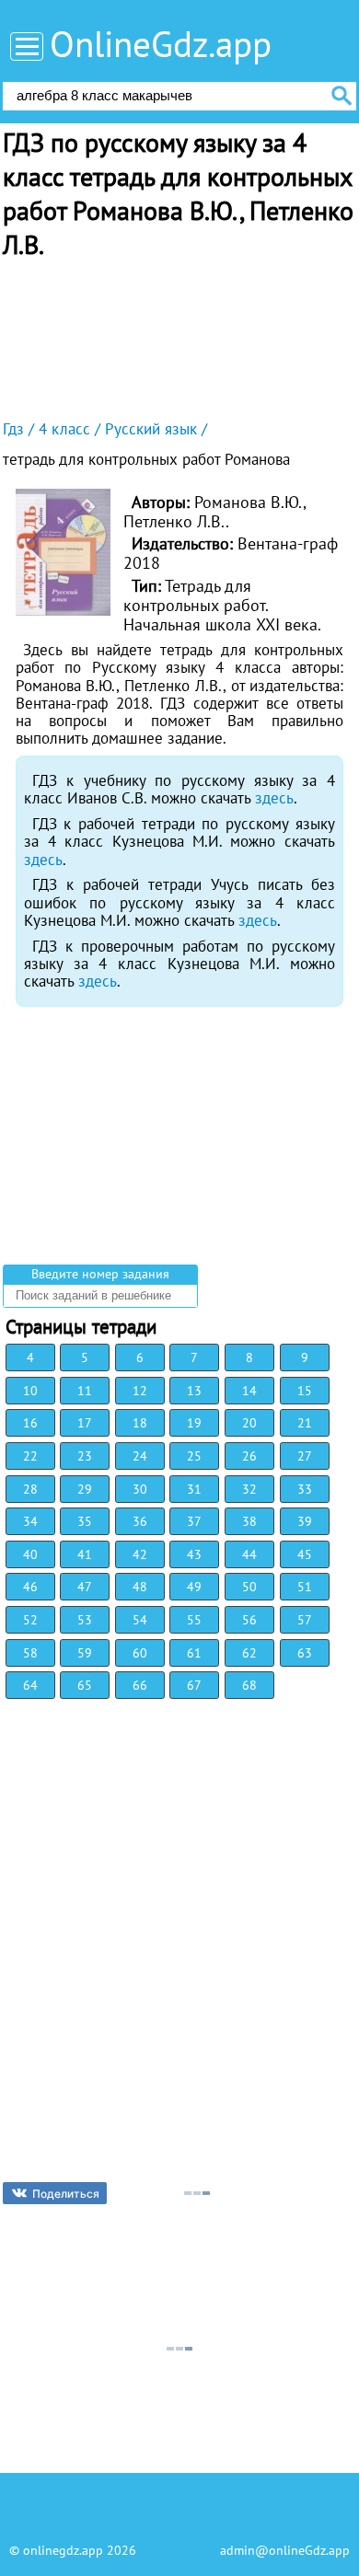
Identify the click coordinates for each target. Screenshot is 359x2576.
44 (249, 1554)
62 (249, 1653)
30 (140, 1489)
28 (30, 1489)
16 (30, 1423)
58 (30, 1653)
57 (305, 1620)
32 (249, 1489)
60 (140, 1653)
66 (140, 1685)
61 (194, 1653)
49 (194, 1587)
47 (85, 1587)
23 (85, 1456)
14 (249, 1391)
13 (194, 1391)
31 (194, 1489)
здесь (274, 798)
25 (194, 1456)
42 (140, 1554)
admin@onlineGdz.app (285, 2550)
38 (249, 1521)
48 (140, 1587)
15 (305, 1391)
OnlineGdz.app (161, 44)
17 (85, 1423)
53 (85, 1620)
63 (305, 1653)
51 (305, 1587)
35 (85, 1521)
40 (30, 1554)
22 (30, 1456)
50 (249, 1587)
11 (85, 1391)
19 (194, 1423)
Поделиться (66, 2194)
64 (30, 1685)
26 (249, 1456)
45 (305, 1554)
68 (249, 1685)
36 (140, 1521)
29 (85, 1489)
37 (194, 1521)
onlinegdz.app (63, 2550)
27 (305, 1456)
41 (85, 1554)
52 (30, 1620)
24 (140, 1456)
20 (249, 1423)
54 (140, 1620)
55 (194, 1620)
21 (305, 1423)
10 (30, 1391)
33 (305, 1489)
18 (140, 1423)
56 (249, 1620)
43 (194, 1554)
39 (305, 1521)
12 (140, 1391)
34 (30, 1521)
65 (85, 1685)
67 (194, 1685)
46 (30, 1587)
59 (85, 1653)
